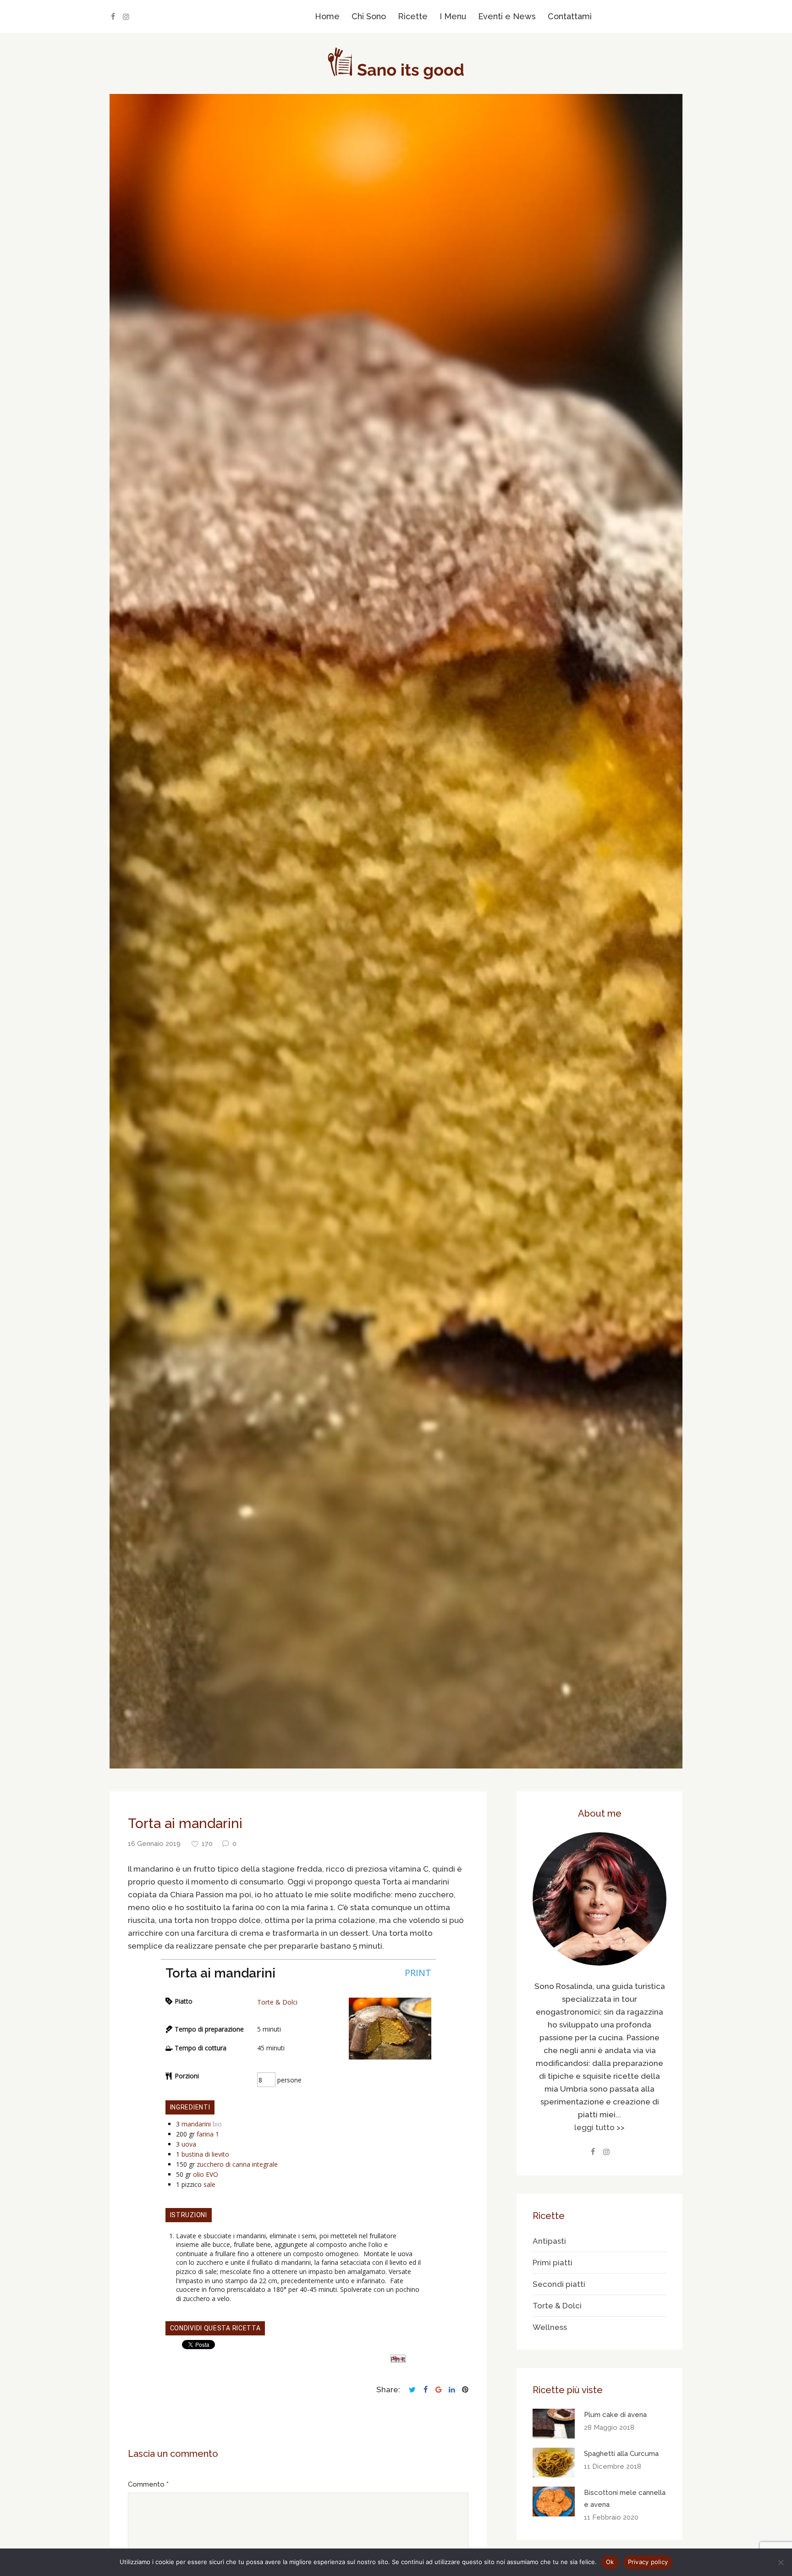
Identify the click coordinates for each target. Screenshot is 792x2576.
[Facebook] (113, 17)
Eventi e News (507, 16)
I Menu (453, 16)
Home (327, 16)
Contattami (570, 16)
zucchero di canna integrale (237, 2164)
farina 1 (208, 2134)
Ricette (413, 16)
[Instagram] (126, 17)
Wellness (550, 2327)
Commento (146, 2484)
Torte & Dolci (277, 2002)
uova (189, 2144)
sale (209, 2184)
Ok (610, 2562)
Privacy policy (648, 2562)
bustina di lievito (205, 2154)
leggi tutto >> (599, 2127)
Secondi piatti (559, 2284)
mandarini (196, 2124)
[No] (781, 2562)
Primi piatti (553, 2263)
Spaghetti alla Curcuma (621, 2454)
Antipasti (549, 2241)
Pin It (398, 2359)
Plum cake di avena (615, 2415)
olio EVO (206, 2174)
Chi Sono (369, 16)
